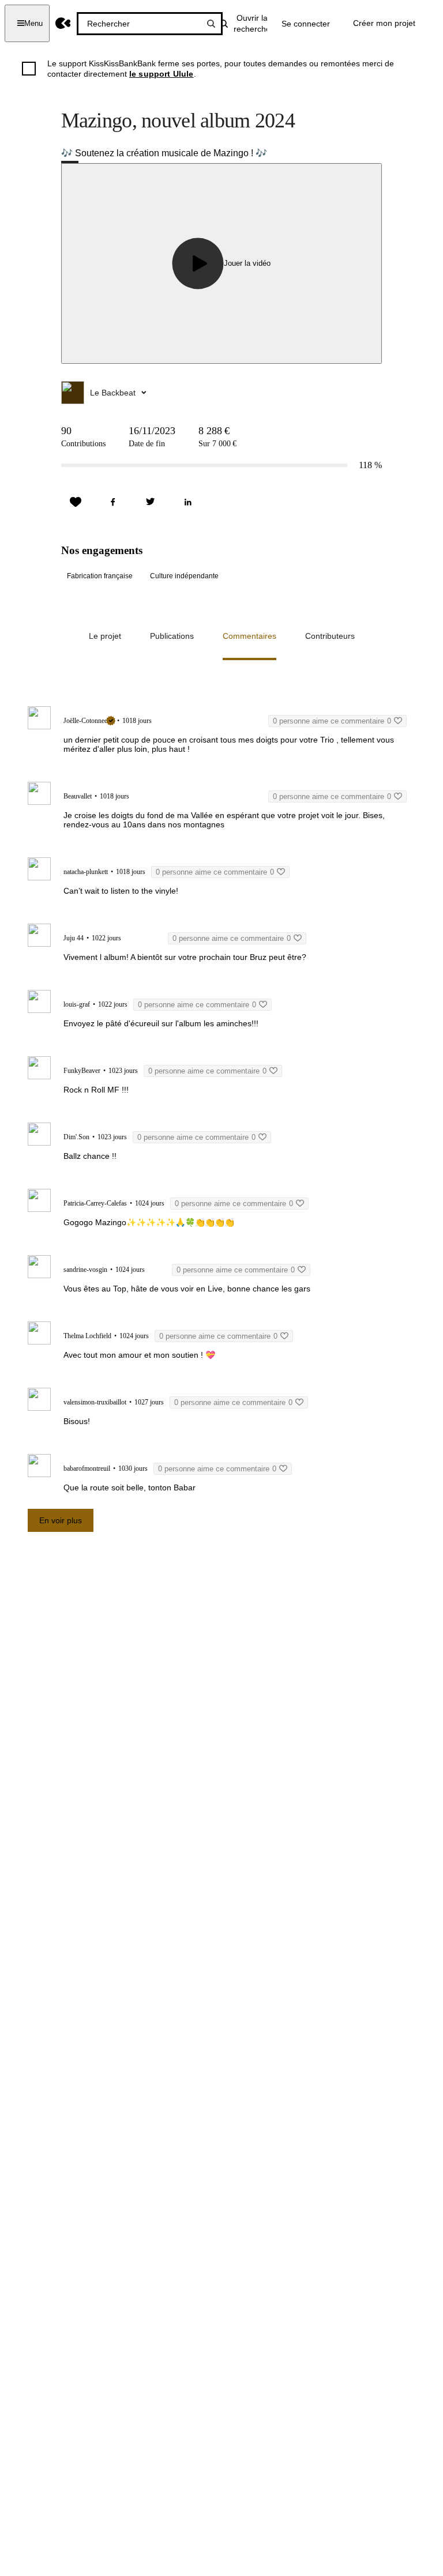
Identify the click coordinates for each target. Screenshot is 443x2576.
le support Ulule (162, 74)
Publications (172, 636)
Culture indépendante (184, 576)
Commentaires (249, 636)
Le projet (105, 636)
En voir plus (61, 1520)
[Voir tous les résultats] (211, 24)
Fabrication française (100, 576)
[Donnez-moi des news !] (76, 502)
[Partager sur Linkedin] (188, 502)
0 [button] (332, 721)
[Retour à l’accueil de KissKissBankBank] (63, 23)
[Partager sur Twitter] (151, 502)
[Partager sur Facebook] (113, 502)
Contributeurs (330, 636)
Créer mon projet (384, 23)
